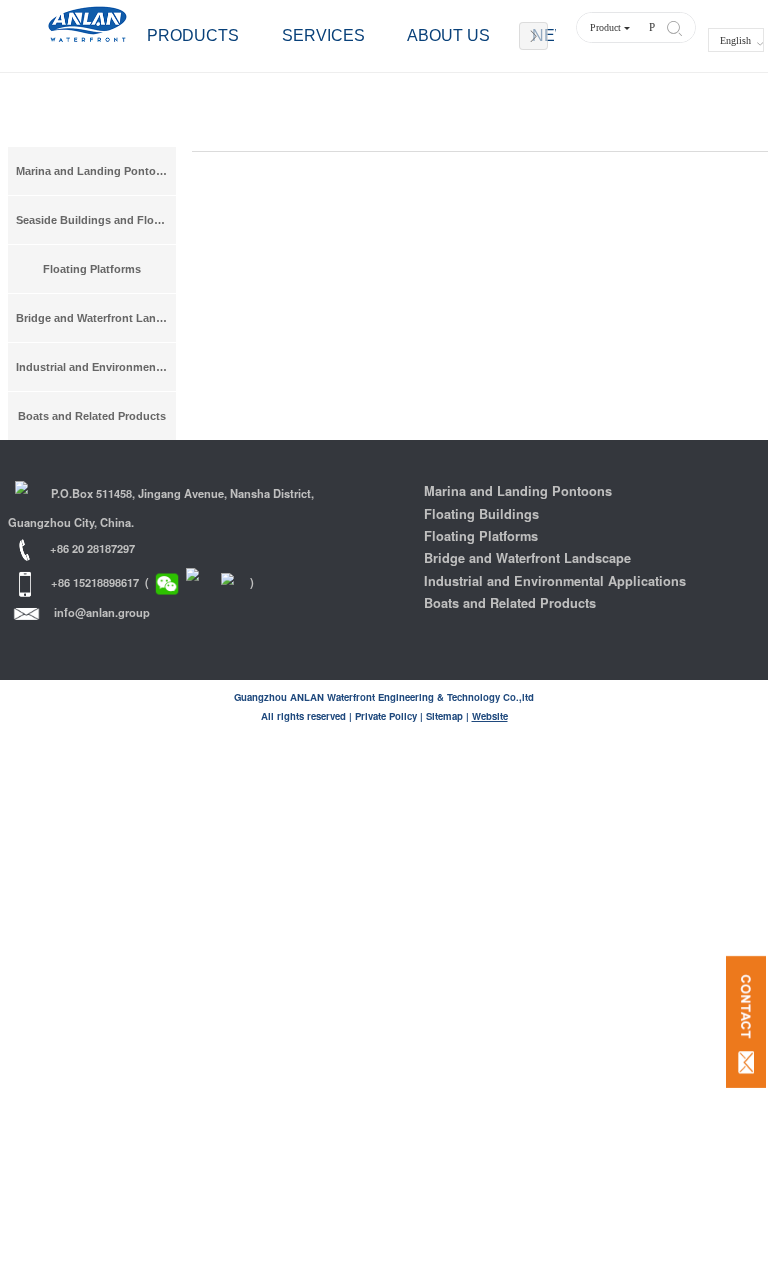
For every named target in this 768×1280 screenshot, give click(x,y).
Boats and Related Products (92, 416)
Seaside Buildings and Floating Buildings (96, 220)
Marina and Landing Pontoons (96, 171)
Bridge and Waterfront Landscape (96, 318)
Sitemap (444, 716)
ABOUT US (448, 35)
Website (490, 716)
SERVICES (323, 35)
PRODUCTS (193, 35)
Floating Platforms (92, 269)
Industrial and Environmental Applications (96, 367)
